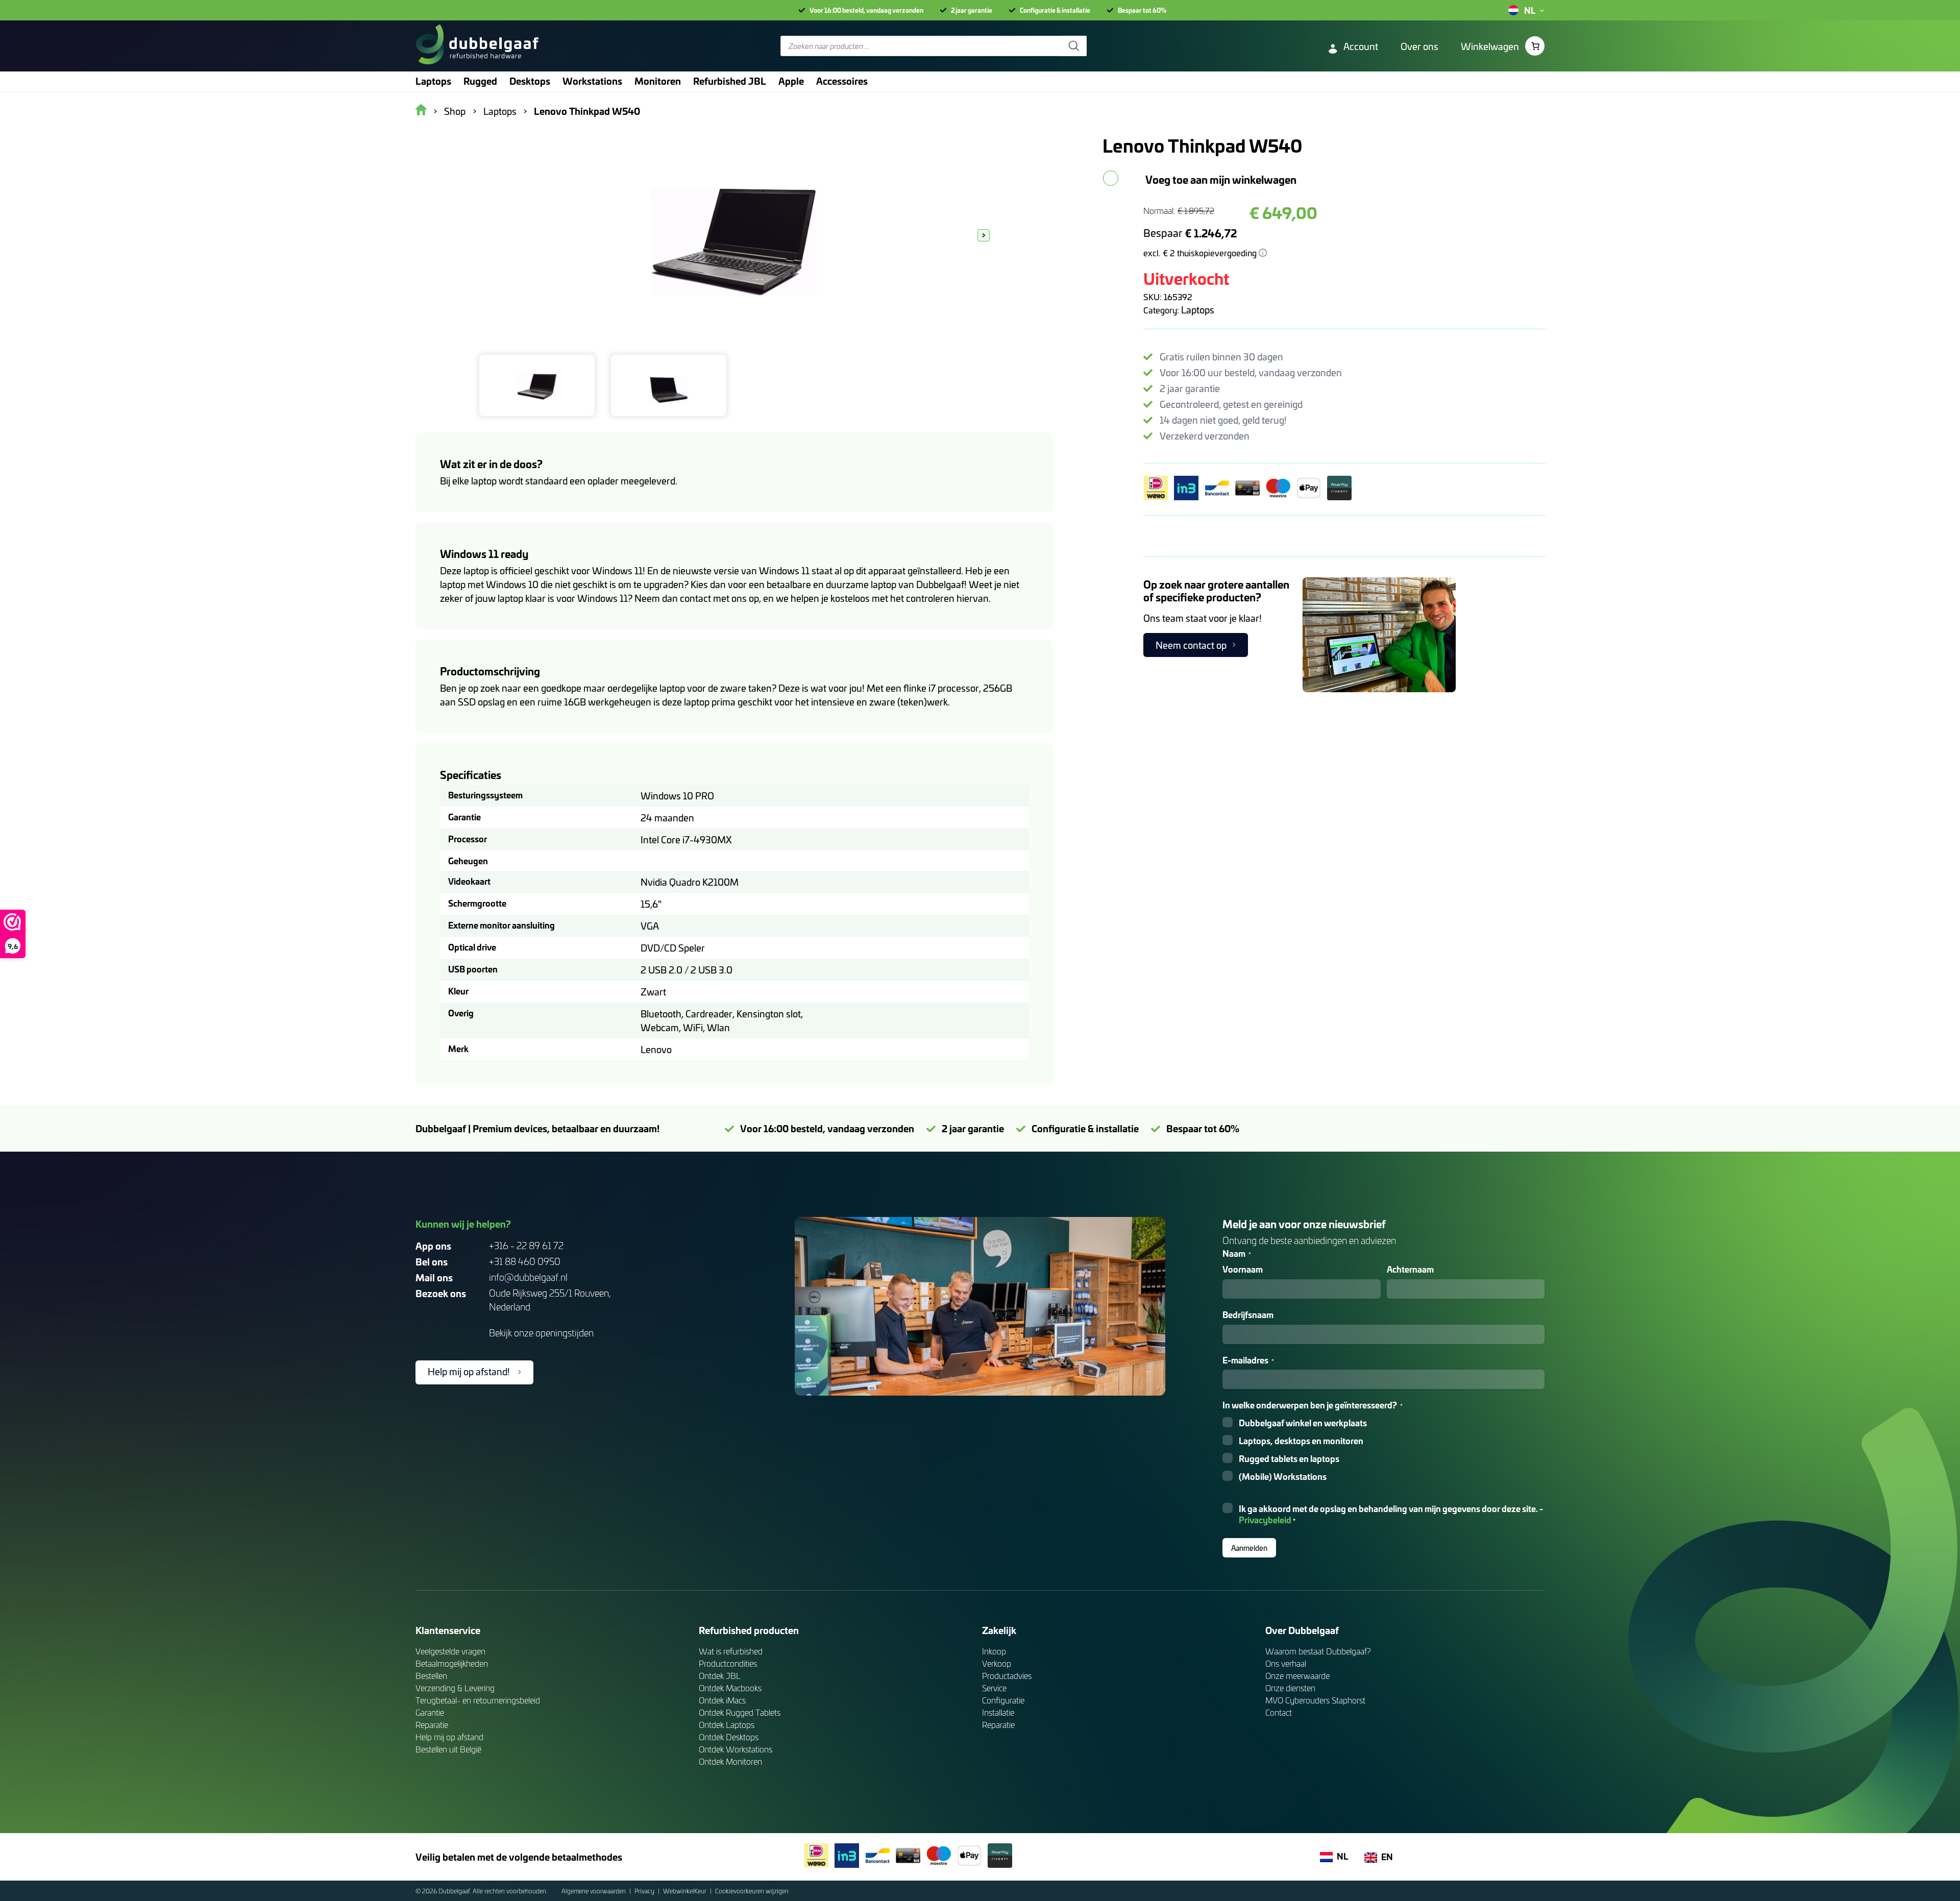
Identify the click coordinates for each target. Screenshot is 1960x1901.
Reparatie (432, 1725)
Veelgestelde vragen (450, 1651)
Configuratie (1003, 1700)
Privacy (645, 1891)
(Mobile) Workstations (1283, 1477)
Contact (1279, 1712)
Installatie (998, 1712)
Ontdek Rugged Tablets (740, 1712)
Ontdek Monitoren (730, 1761)
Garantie (430, 1712)
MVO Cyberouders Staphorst (1315, 1700)
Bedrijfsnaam (1248, 1315)
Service (994, 1688)
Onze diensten (1290, 1688)
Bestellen (431, 1676)
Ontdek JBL (720, 1676)
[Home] (477, 46)
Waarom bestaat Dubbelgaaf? (1318, 1651)
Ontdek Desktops (729, 1737)
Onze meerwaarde (1297, 1676)
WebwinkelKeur (685, 1891)
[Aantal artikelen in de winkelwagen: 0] (1535, 46)
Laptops (1198, 310)
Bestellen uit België (448, 1749)
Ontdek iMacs (722, 1700)
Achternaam (1410, 1269)
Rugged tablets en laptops (1289, 1459)
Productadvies (1007, 1676)
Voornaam (1243, 1269)
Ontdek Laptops (727, 1725)
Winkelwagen (1490, 46)
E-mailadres (1248, 1360)
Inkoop (994, 1651)
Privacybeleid (1265, 1519)
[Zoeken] (1074, 46)
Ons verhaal (1286, 1663)
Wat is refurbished (731, 1651)
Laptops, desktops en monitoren (1301, 1441)
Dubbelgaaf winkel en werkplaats (1303, 1423)
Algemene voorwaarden (594, 1891)
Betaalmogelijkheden (452, 1663)
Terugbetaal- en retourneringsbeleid (478, 1700)
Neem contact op (1191, 645)
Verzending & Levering (455, 1688)
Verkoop (997, 1663)
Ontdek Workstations (736, 1749)
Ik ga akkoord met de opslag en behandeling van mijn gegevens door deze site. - (1391, 1515)
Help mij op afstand (449, 1737)
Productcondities (728, 1663)
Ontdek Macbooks (730, 1688)
